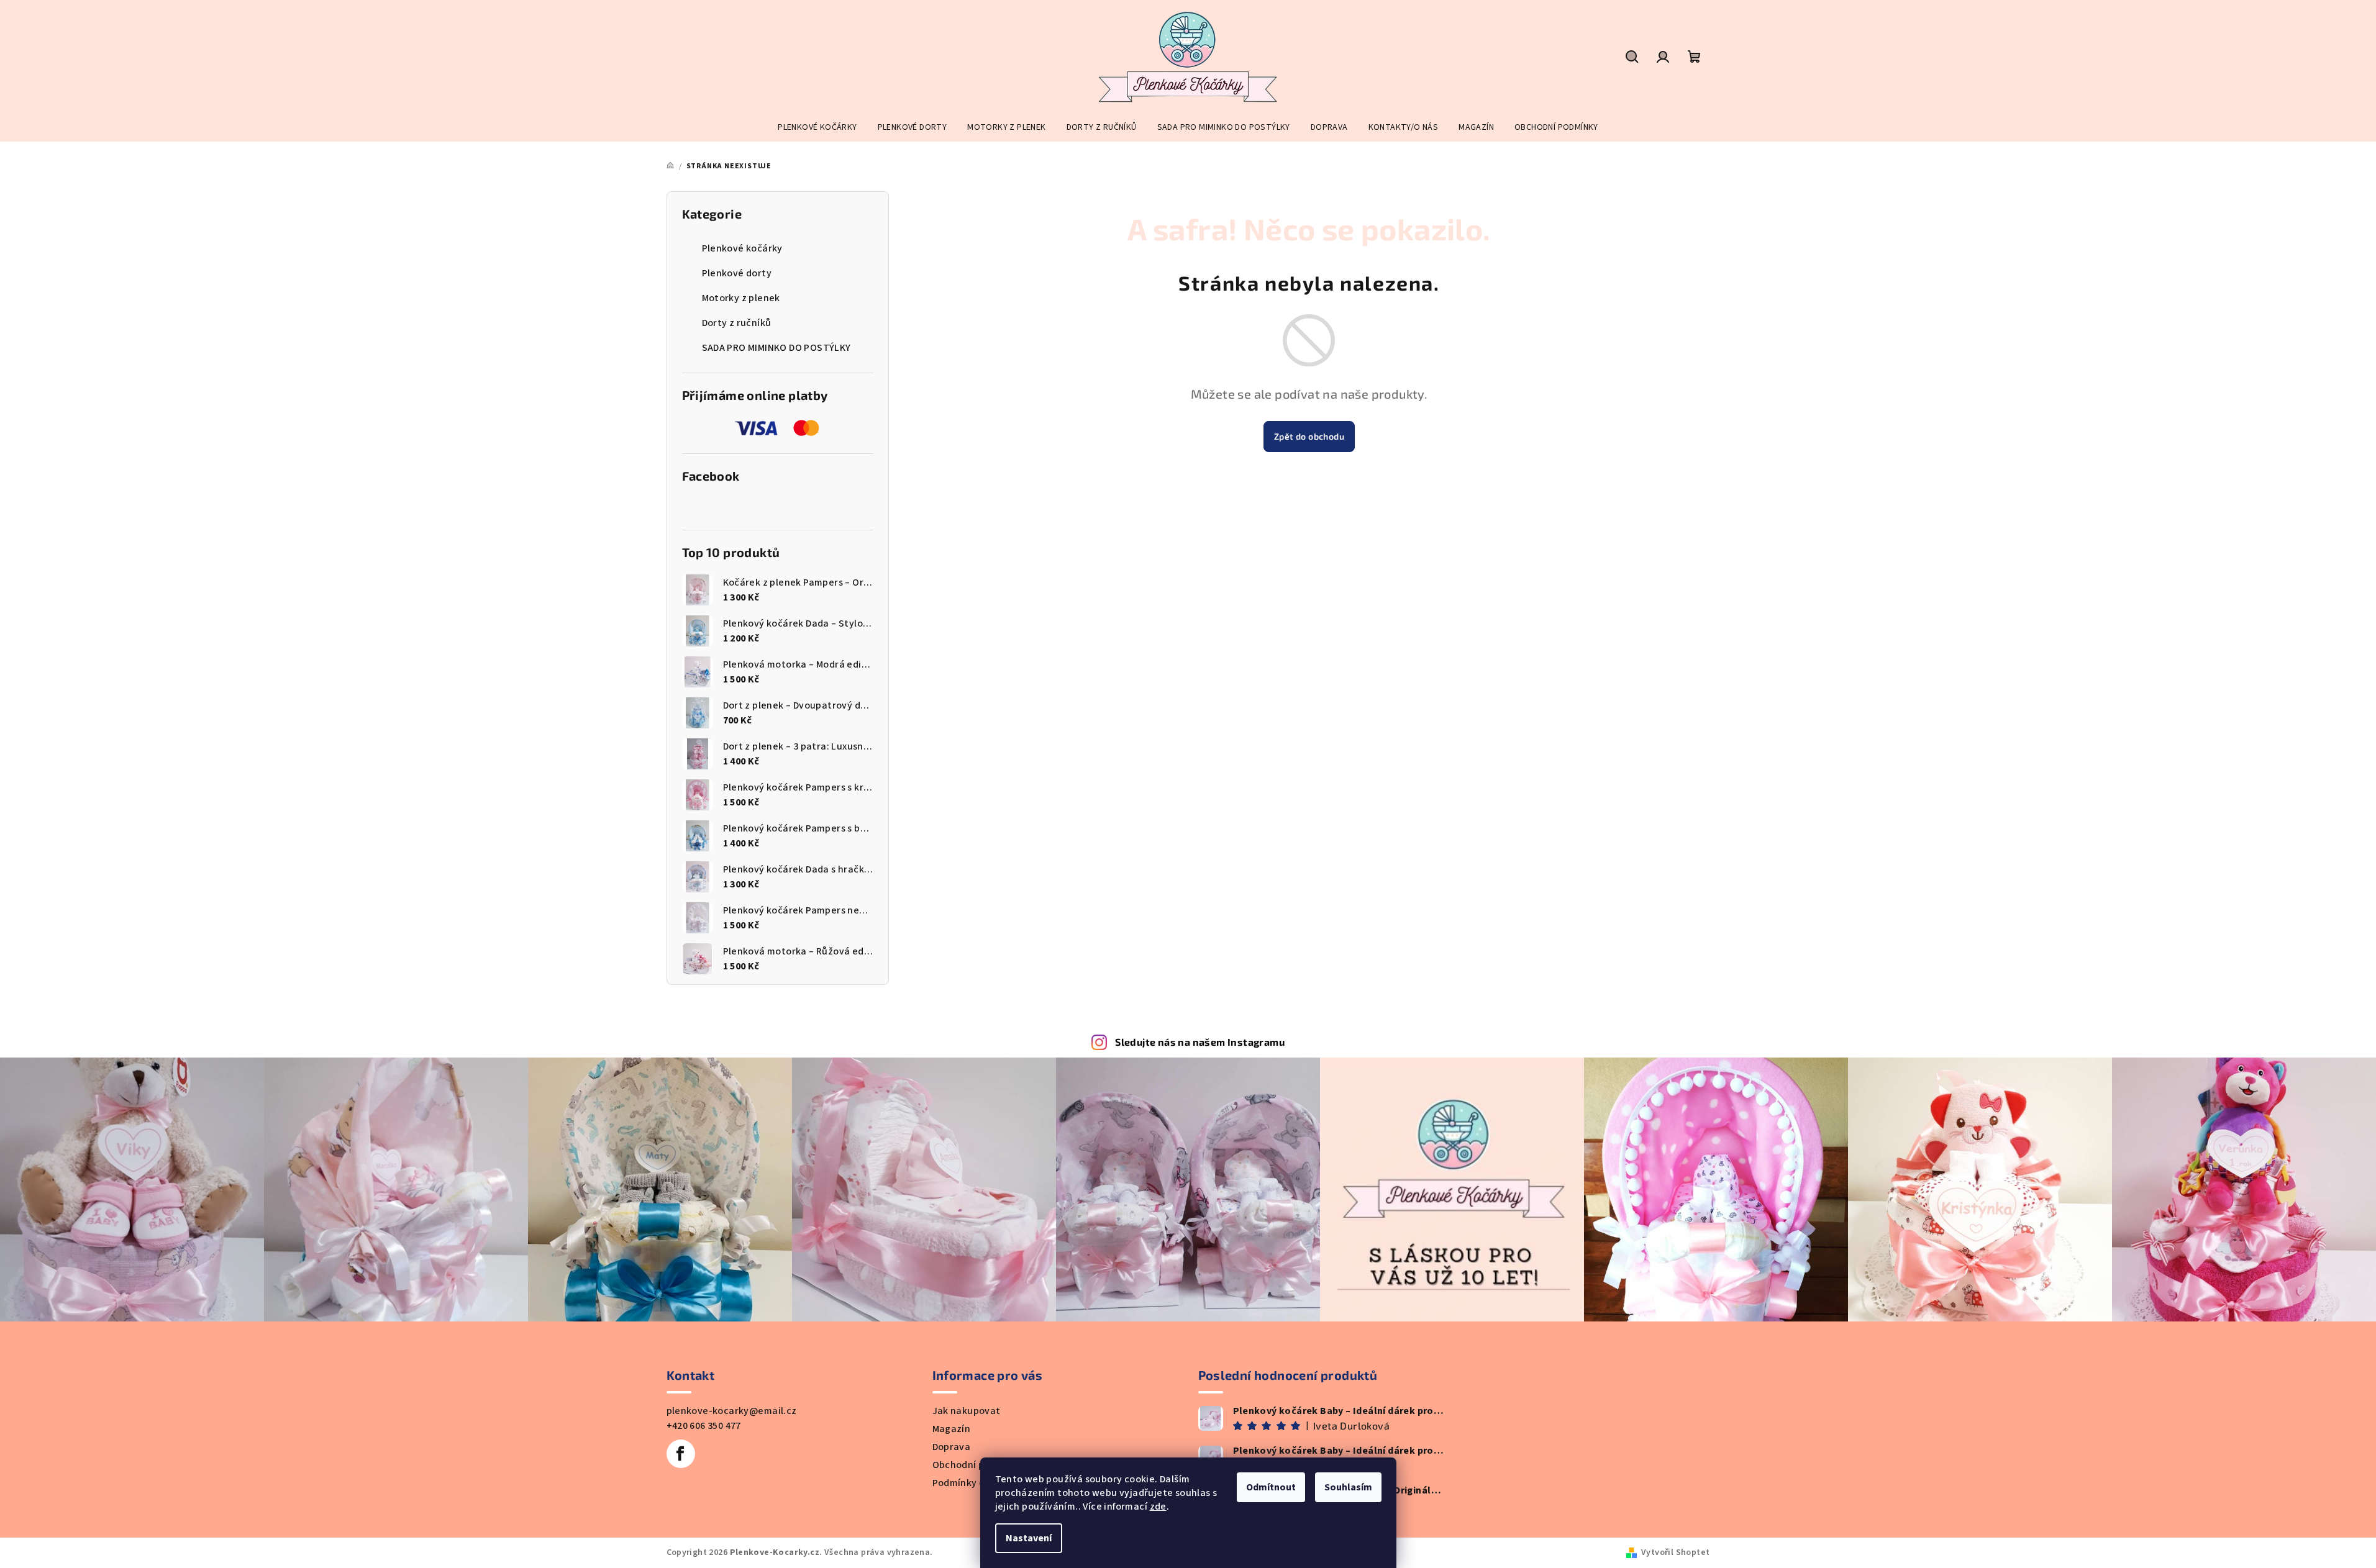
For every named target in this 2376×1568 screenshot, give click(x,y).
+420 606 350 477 (704, 1426)
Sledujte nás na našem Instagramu (1200, 1042)
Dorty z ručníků (737, 323)
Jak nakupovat (967, 1411)
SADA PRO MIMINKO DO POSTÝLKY (776, 348)
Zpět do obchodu (1309, 436)
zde (1158, 1507)
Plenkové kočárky (742, 248)
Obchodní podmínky (978, 1465)
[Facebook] (681, 1454)
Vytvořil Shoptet (1675, 1552)
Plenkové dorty (737, 273)
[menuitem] (817, 127)
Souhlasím (1348, 1487)
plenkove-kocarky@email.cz (732, 1411)
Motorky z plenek (741, 298)
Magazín (952, 1429)
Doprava (952, 1447)
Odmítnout (1271, 1487)
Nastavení (1029, 1538)
